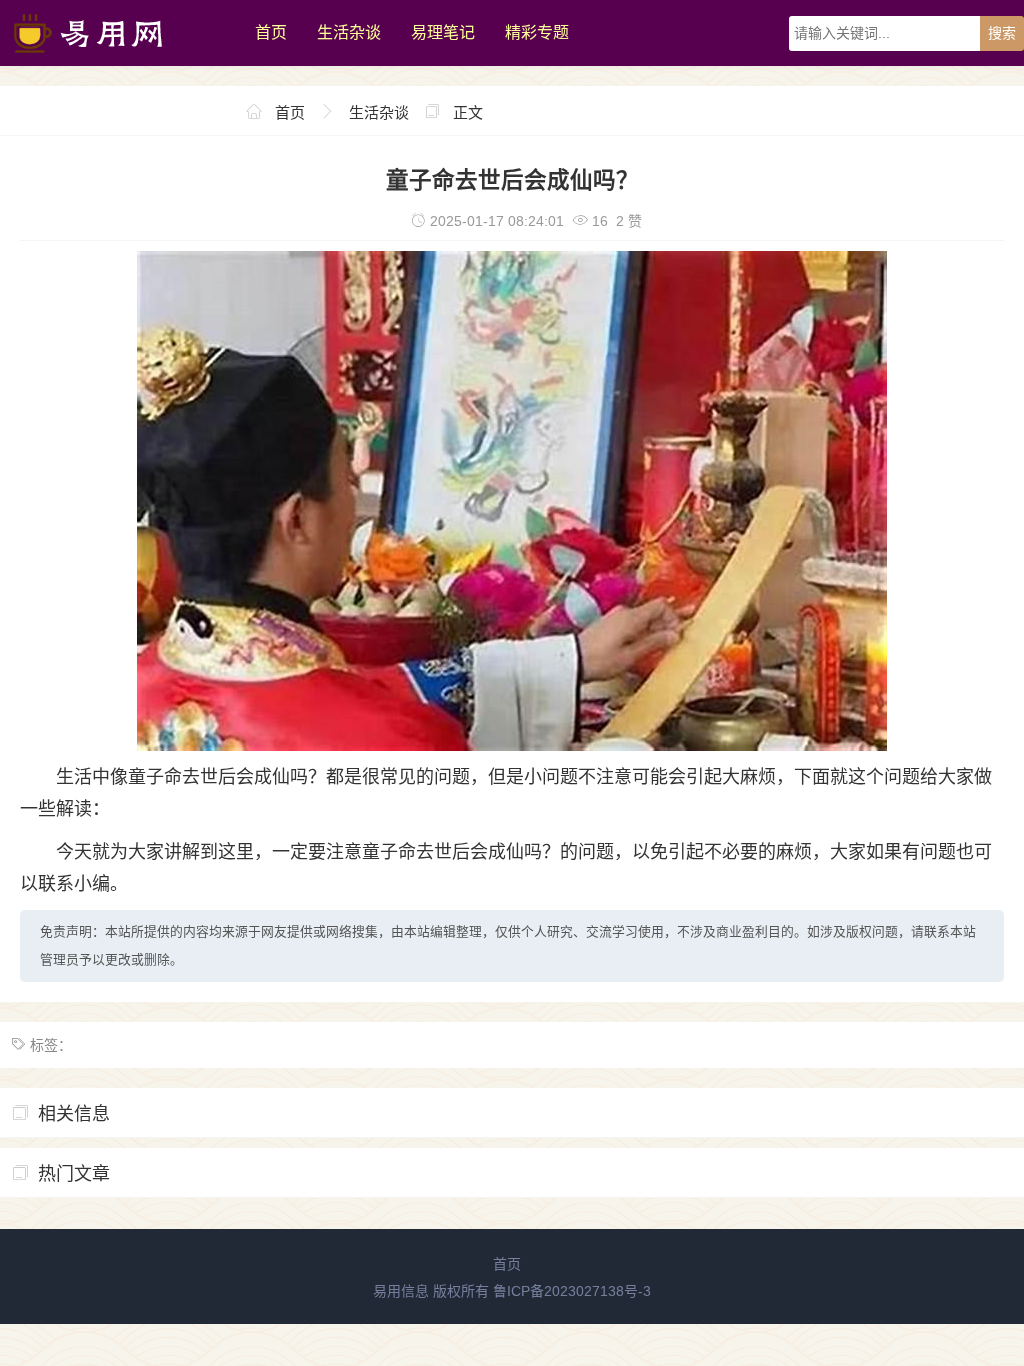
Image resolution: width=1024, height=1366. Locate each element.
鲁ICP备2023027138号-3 (572, 1291)
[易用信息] (117, 61)
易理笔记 (443, 32)
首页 (271, 32)
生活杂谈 (349, 32)
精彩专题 (537, 32)
